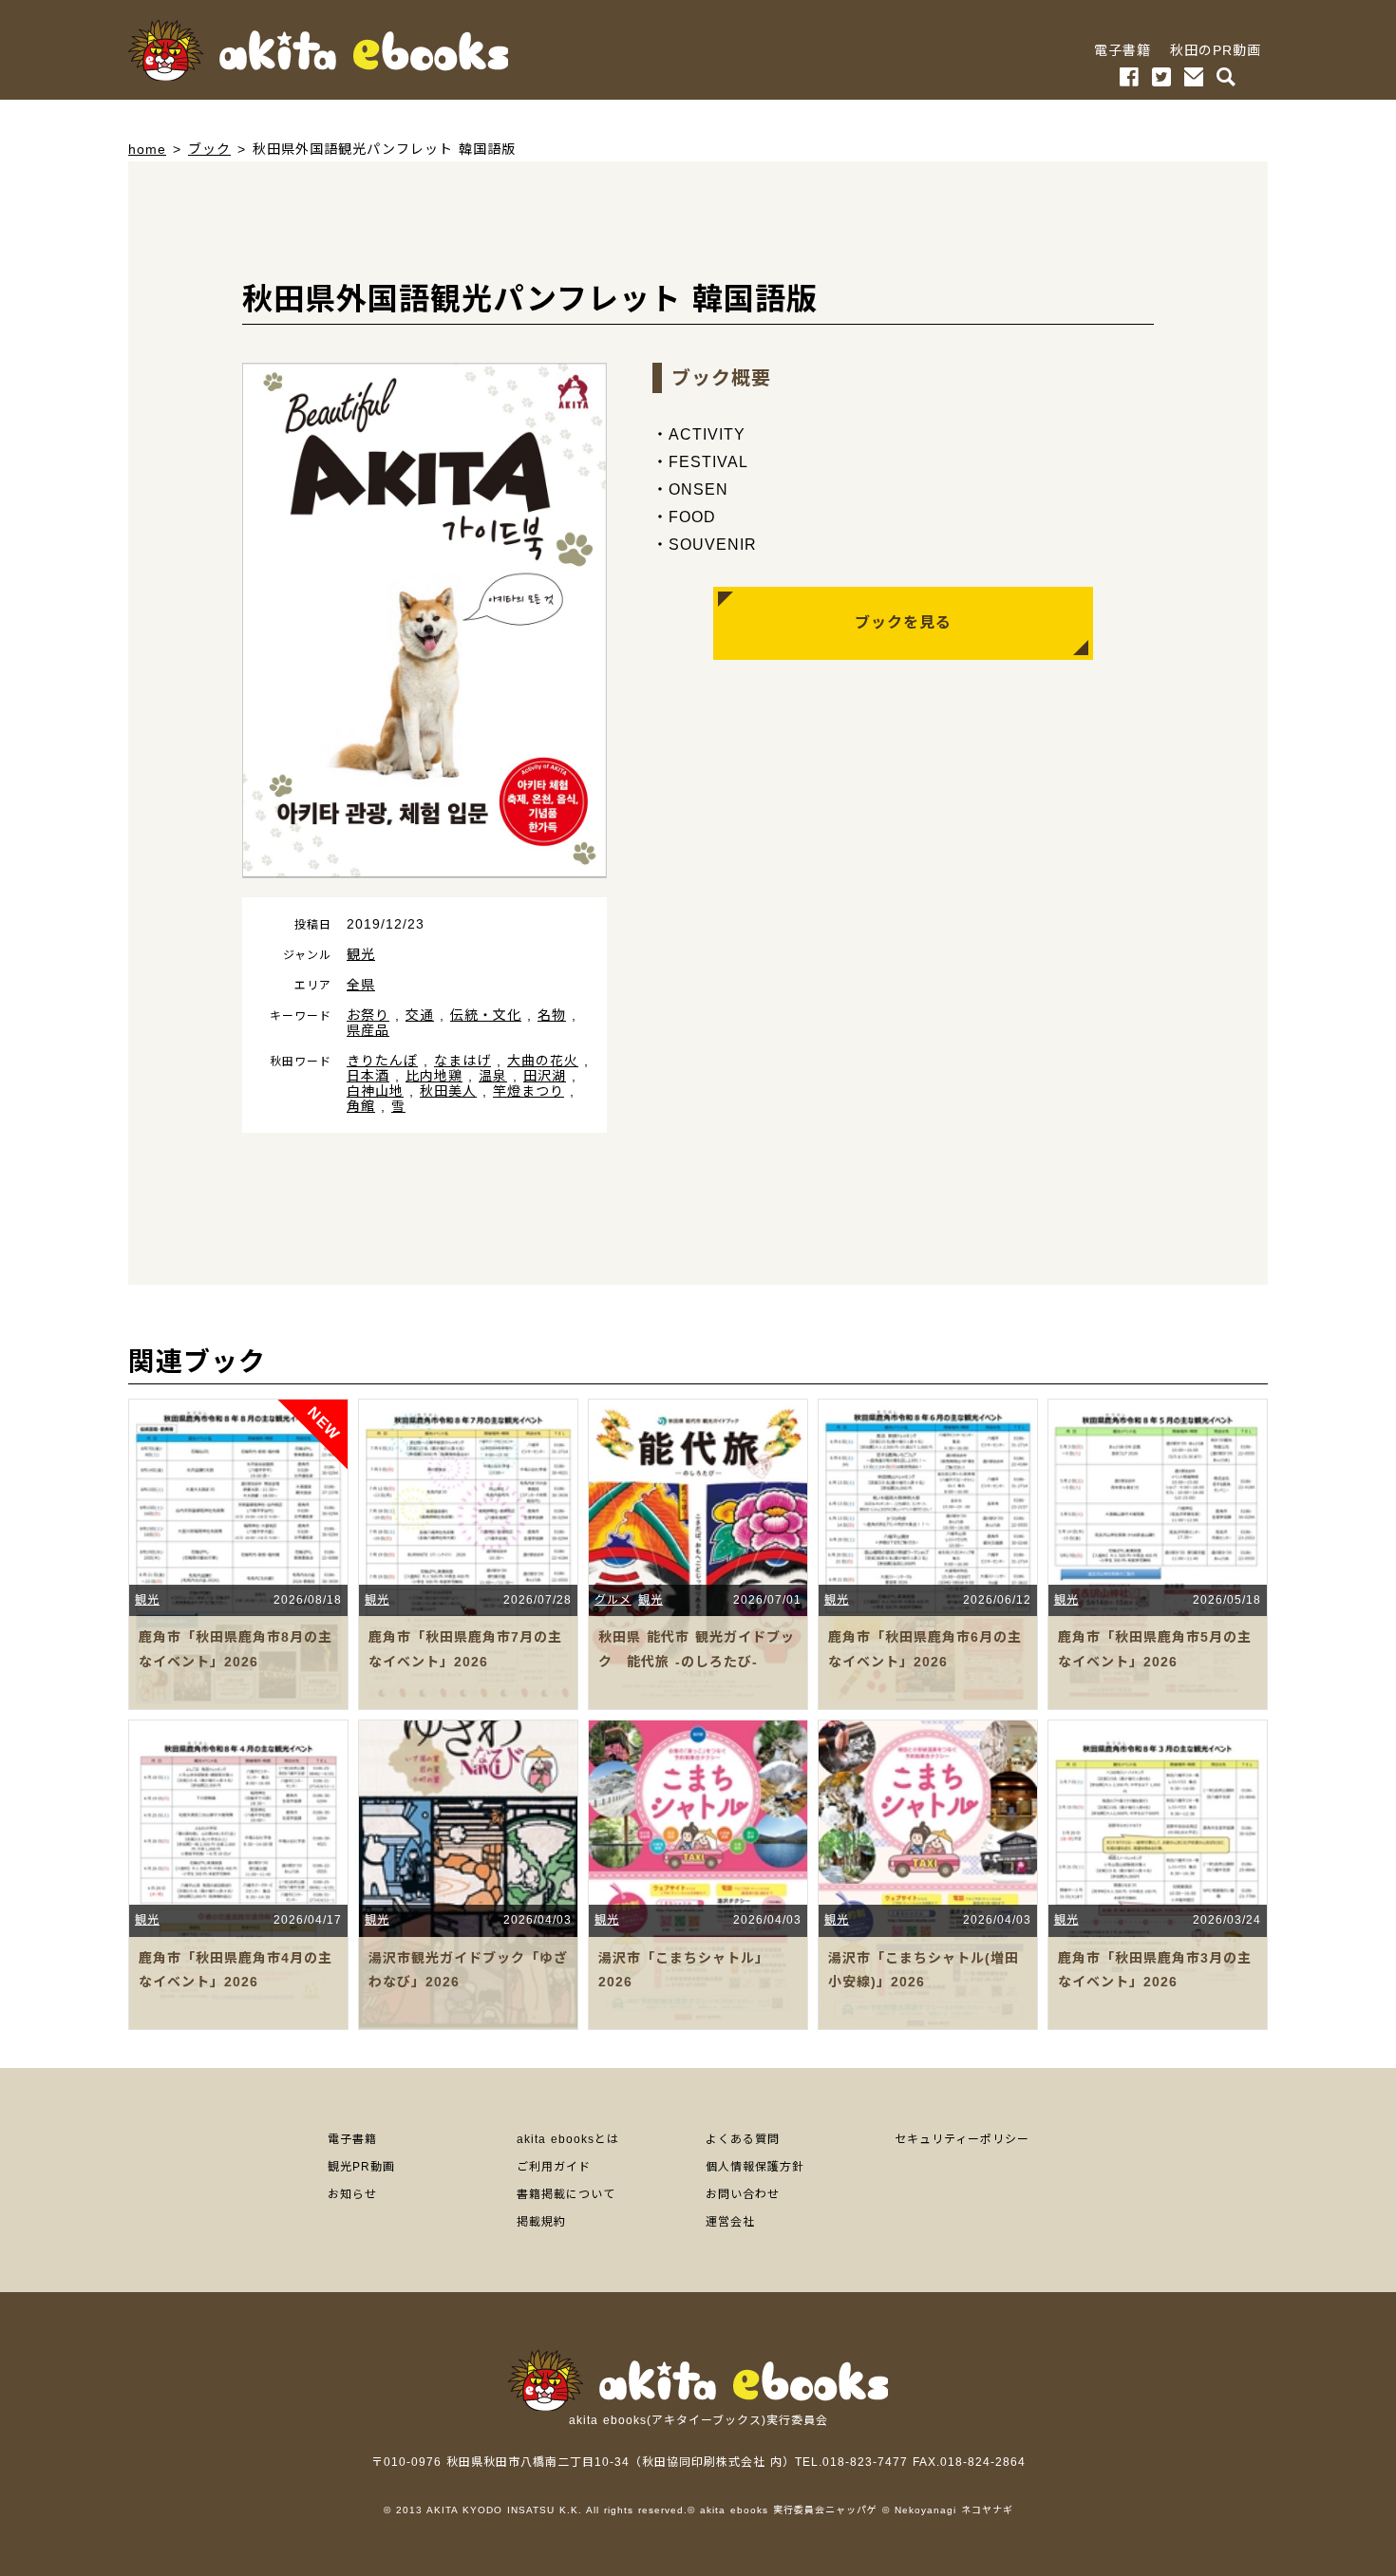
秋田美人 (448, 1091)
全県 (361, 985)
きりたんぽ (382, 1061)
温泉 (493, 1076)
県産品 (368, 1030)
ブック (209, 149)
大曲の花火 (543, 1061)
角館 (361, 1106)
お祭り (368, 1015)
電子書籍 (1122, 50)
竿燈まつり (528, 1091)
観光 (361, 954)
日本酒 (368, 1076)
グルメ (613, 1600)
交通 (420, 1015)
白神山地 (375, 1091)
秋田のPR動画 (1216, 50)
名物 (552, 1015)
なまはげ (462, 1061)
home (147, 149)
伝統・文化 (486, 1015)
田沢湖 (545, 1076)
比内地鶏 (434, 1076)
